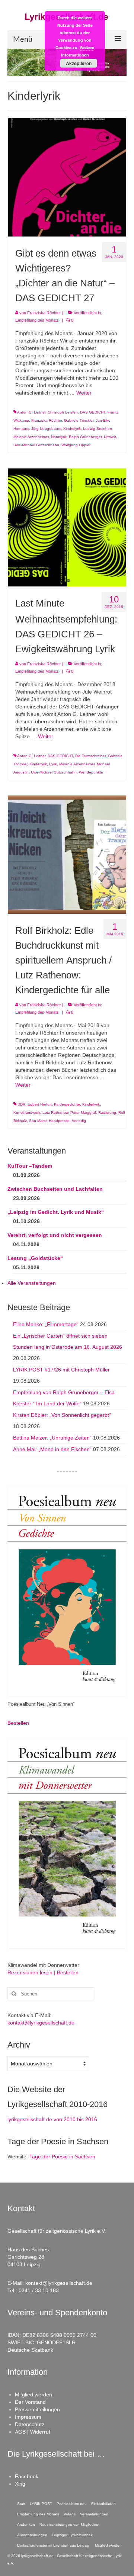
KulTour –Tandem (30, 1166)
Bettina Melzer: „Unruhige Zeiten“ (52, 1438)
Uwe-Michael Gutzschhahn (36, 445)
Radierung (107, 1112)
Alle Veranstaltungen (32, 1283)
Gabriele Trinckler (79, 420)
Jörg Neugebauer (46, 429)
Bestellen (18, 1723)
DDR (21, 1104)
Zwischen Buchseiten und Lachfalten (55, 1189)
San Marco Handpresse (49, 1121)
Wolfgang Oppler (76, 445)
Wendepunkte (91, 772)
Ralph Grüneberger (85, 437)
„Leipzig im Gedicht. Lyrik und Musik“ (56, 1212)
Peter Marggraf (83, 1112)
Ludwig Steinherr (97, 429)
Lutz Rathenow (55, 1112)
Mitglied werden (33, 2395)
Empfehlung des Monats (37, 320)
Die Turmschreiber (90, 756)
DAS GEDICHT (93, 412)
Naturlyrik (59, 437)
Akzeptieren (79, 63)
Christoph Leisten (63, 412)
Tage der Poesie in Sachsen (62, 2157)
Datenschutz (30, 2424)
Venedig (79, 1121)
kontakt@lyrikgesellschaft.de (41, 2023)
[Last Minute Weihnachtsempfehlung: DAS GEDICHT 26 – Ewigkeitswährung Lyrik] (67, 527)
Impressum (28, 2417)
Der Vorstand (30, 2402)
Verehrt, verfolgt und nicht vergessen (55, 1235)
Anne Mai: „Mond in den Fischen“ (52, 1449)
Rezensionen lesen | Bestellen (43, 1972)
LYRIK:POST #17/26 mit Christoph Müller (61, 1370)
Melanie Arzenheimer (31, 437)
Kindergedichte (67, 1104)
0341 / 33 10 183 (39, 2290)
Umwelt (110, 437)
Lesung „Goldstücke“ (35, 1258)
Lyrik (53, 764)
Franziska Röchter (44, 313)
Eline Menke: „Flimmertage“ (46, 1324)
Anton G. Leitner (31, 412)
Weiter (84, 393)
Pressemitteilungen (37, 2409)
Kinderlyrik (72, 429)
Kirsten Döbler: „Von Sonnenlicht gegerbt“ (62, 1415)
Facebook (27, 2476)
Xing (20, 2484)
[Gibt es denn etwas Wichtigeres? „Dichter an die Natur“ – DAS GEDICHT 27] (67, 177)
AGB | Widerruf (33, 2432)
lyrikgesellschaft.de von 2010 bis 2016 (52, 2119)
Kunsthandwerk (27, 1112)
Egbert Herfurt (40, 1104)
